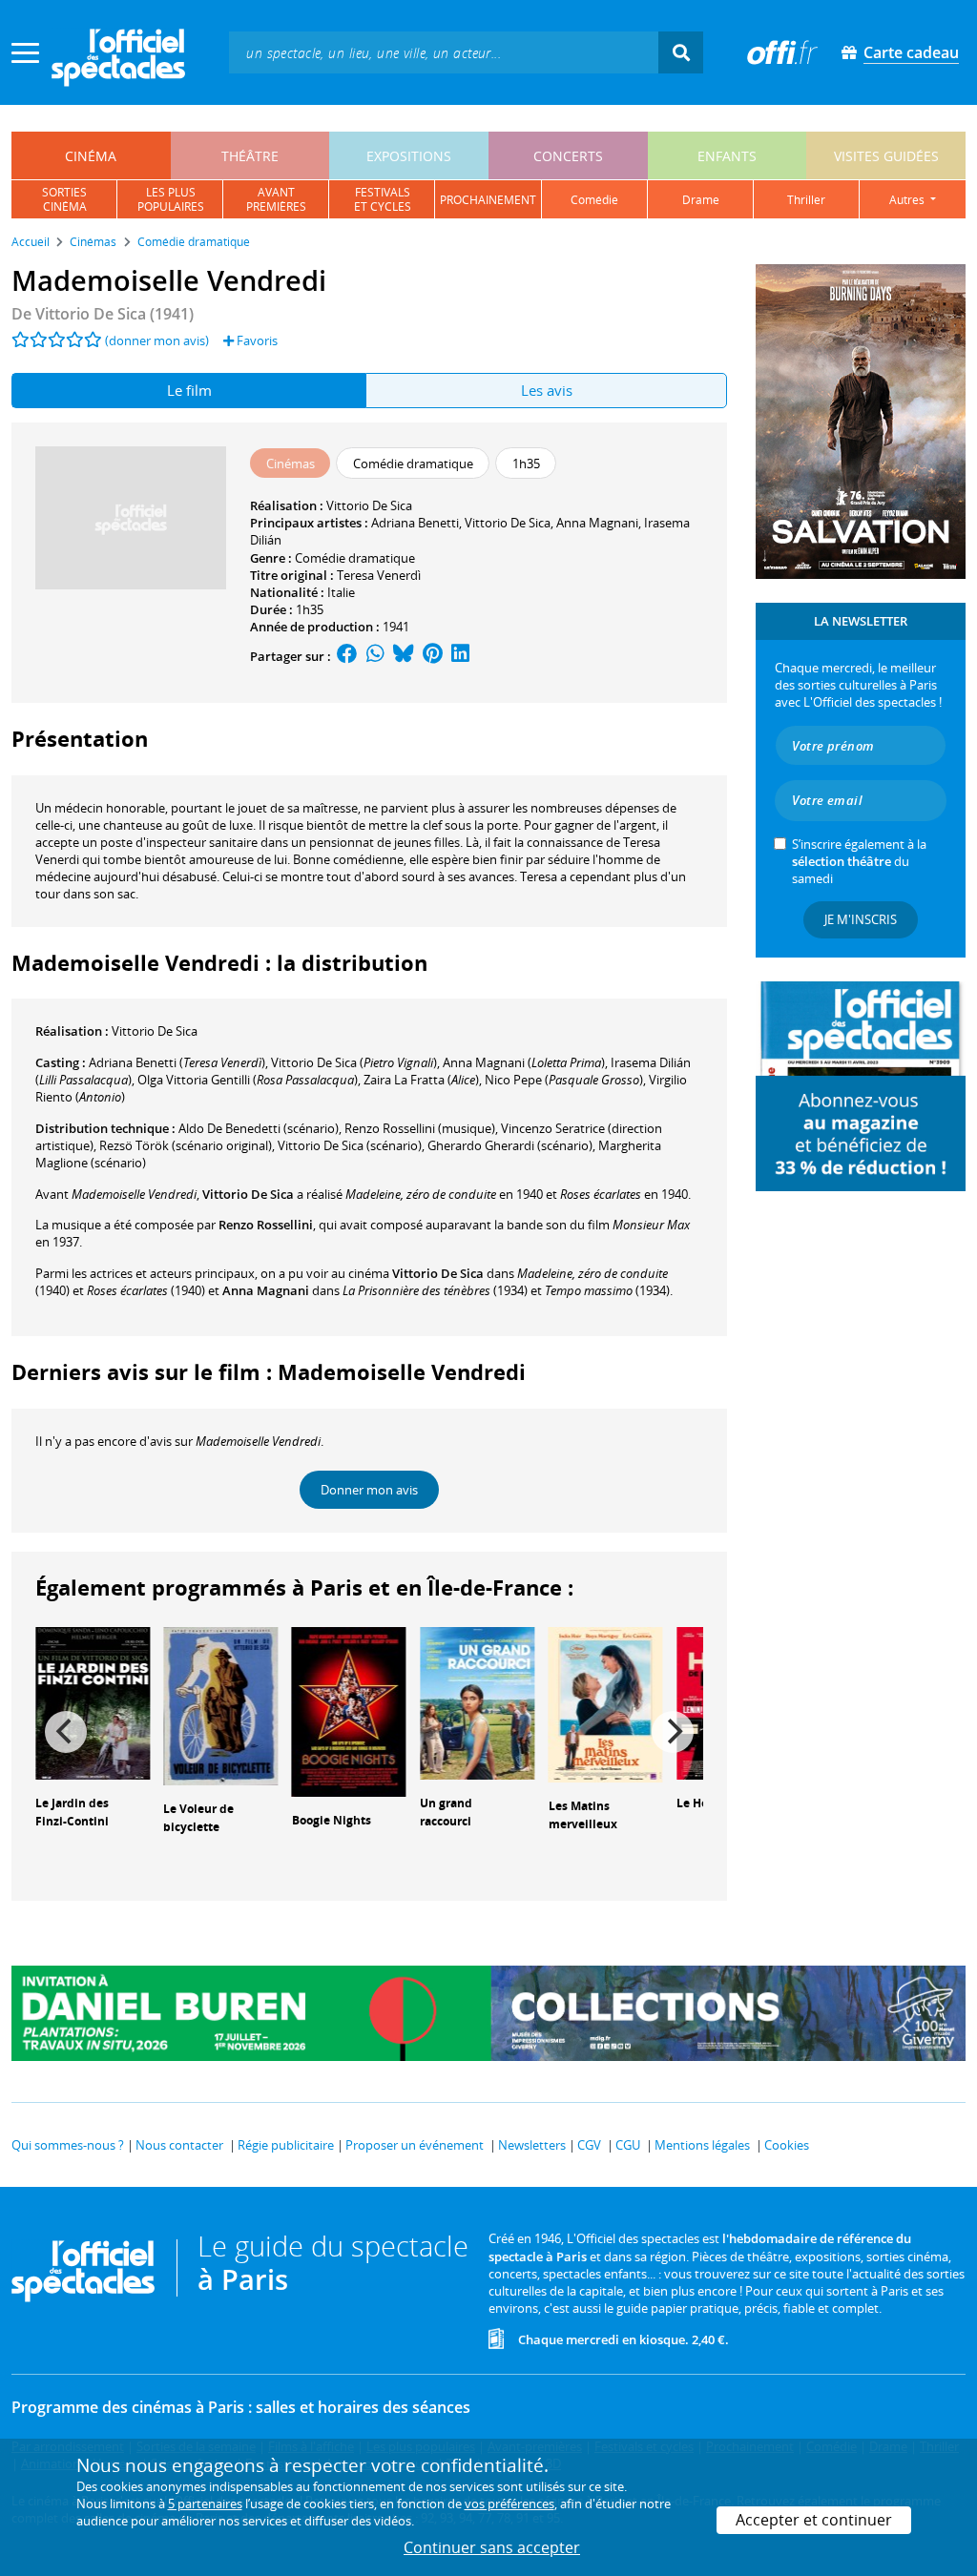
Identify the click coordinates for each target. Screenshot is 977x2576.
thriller (806, 200)
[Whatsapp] (375, 656)
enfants (727, 156)
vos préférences (509, 2504)
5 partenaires (205, 2504)
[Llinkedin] (460, 656)
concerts (568, 156)
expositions (409, 156)
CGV (589, 2145)
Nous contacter (179, 2145)
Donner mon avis (369, 1490)
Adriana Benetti (415, 523)
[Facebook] (347, 656)
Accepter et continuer (814, 2520)
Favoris (256, 340)
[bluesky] (404, 656)
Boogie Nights (332, 1820)
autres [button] (908, 200)
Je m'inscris (861, 919)
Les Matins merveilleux (583, 1815)
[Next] (673, 1732)
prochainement (488, 200)
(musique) (420, 1128)
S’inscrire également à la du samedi (859, 861)
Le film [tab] (189, 390)
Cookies (787, 2145)
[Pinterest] (433, 656)
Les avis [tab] (547, 390)
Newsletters (532, 2145)
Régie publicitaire (286, 2145)
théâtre (250, 156)
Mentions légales (702, 2145)
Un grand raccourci (446, 1812)
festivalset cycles (383, 199)
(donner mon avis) (157, 340)
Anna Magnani (597, 523)
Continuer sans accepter (492, 2547)
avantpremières (276, 199)
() (177, 1062)
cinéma (91, 156)
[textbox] (444, 52)
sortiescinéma (64, 199)
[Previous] (66, 1732)
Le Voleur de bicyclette (198, 1818)
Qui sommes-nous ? (68, 2145)
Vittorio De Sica (369, 505)
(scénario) (259, 1128)
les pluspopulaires (171, 199)
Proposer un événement (415, 2145)
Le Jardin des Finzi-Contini (72, 1812)
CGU (628, 2145)
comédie (594, 200)
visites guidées (886, 156)
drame (701, 200)
